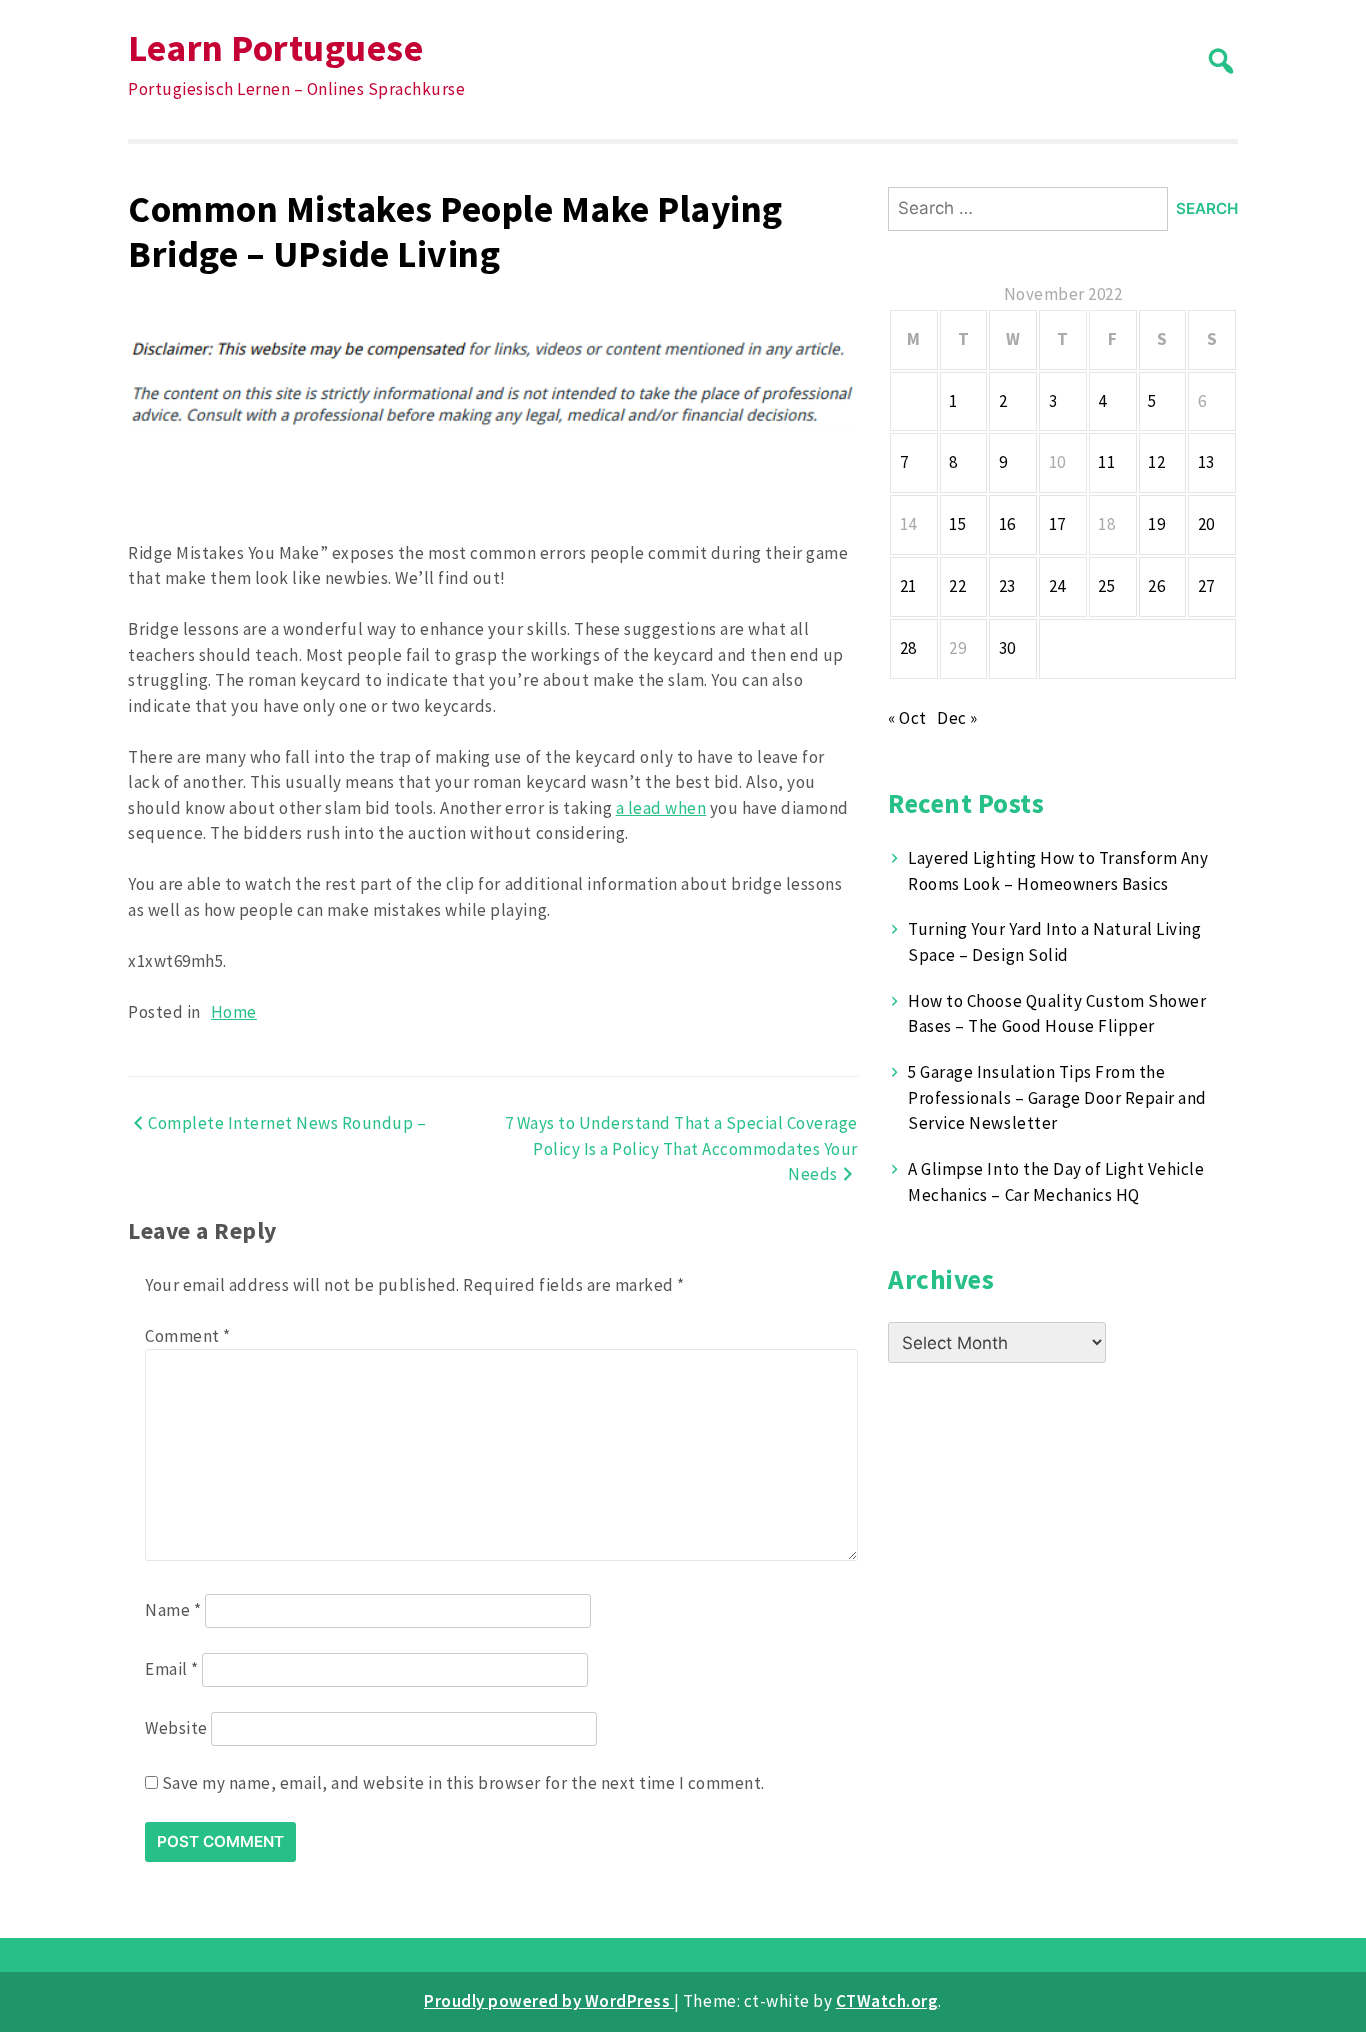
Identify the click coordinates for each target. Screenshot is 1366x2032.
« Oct (907, 718)
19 (1156, 524)
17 (1057, 524)
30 (1007, 648)
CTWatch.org (887, 2001)
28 (908, 648)
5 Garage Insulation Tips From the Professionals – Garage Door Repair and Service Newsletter (1057, 1097)
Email (172, 1669)
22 (957, 586)
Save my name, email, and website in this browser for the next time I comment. (463, 1783)
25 (1106, 586)
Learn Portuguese (275, 47)
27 (1206, 586)
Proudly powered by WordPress (549, 2001)
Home (234, 1012)
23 (1007, 586)
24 (1057, 586)
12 (1156, 462)
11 (1106, 462)
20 (1206, 524)
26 (1156, 586)
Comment (188, 1336)
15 (957, 524)
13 (1206, 462)
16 (1007, 524)
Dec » (957, 718)
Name (173, 1610)
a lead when (661, 808)
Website (176, 1728)
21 (908, 586)
